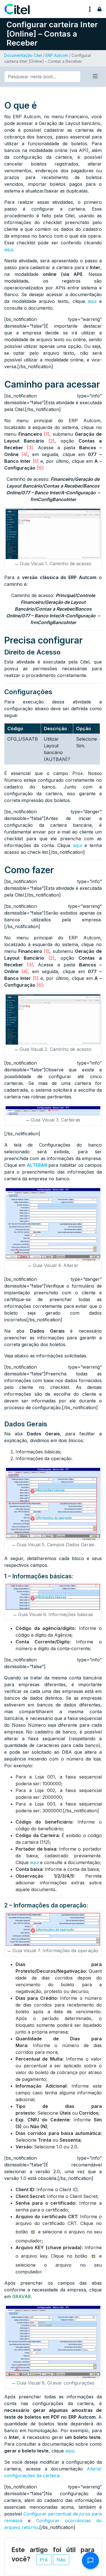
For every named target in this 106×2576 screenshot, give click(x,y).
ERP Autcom (57, 55)
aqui (9, 249)
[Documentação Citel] (20, 9)
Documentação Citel (23, 55)
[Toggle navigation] (90, 9)
